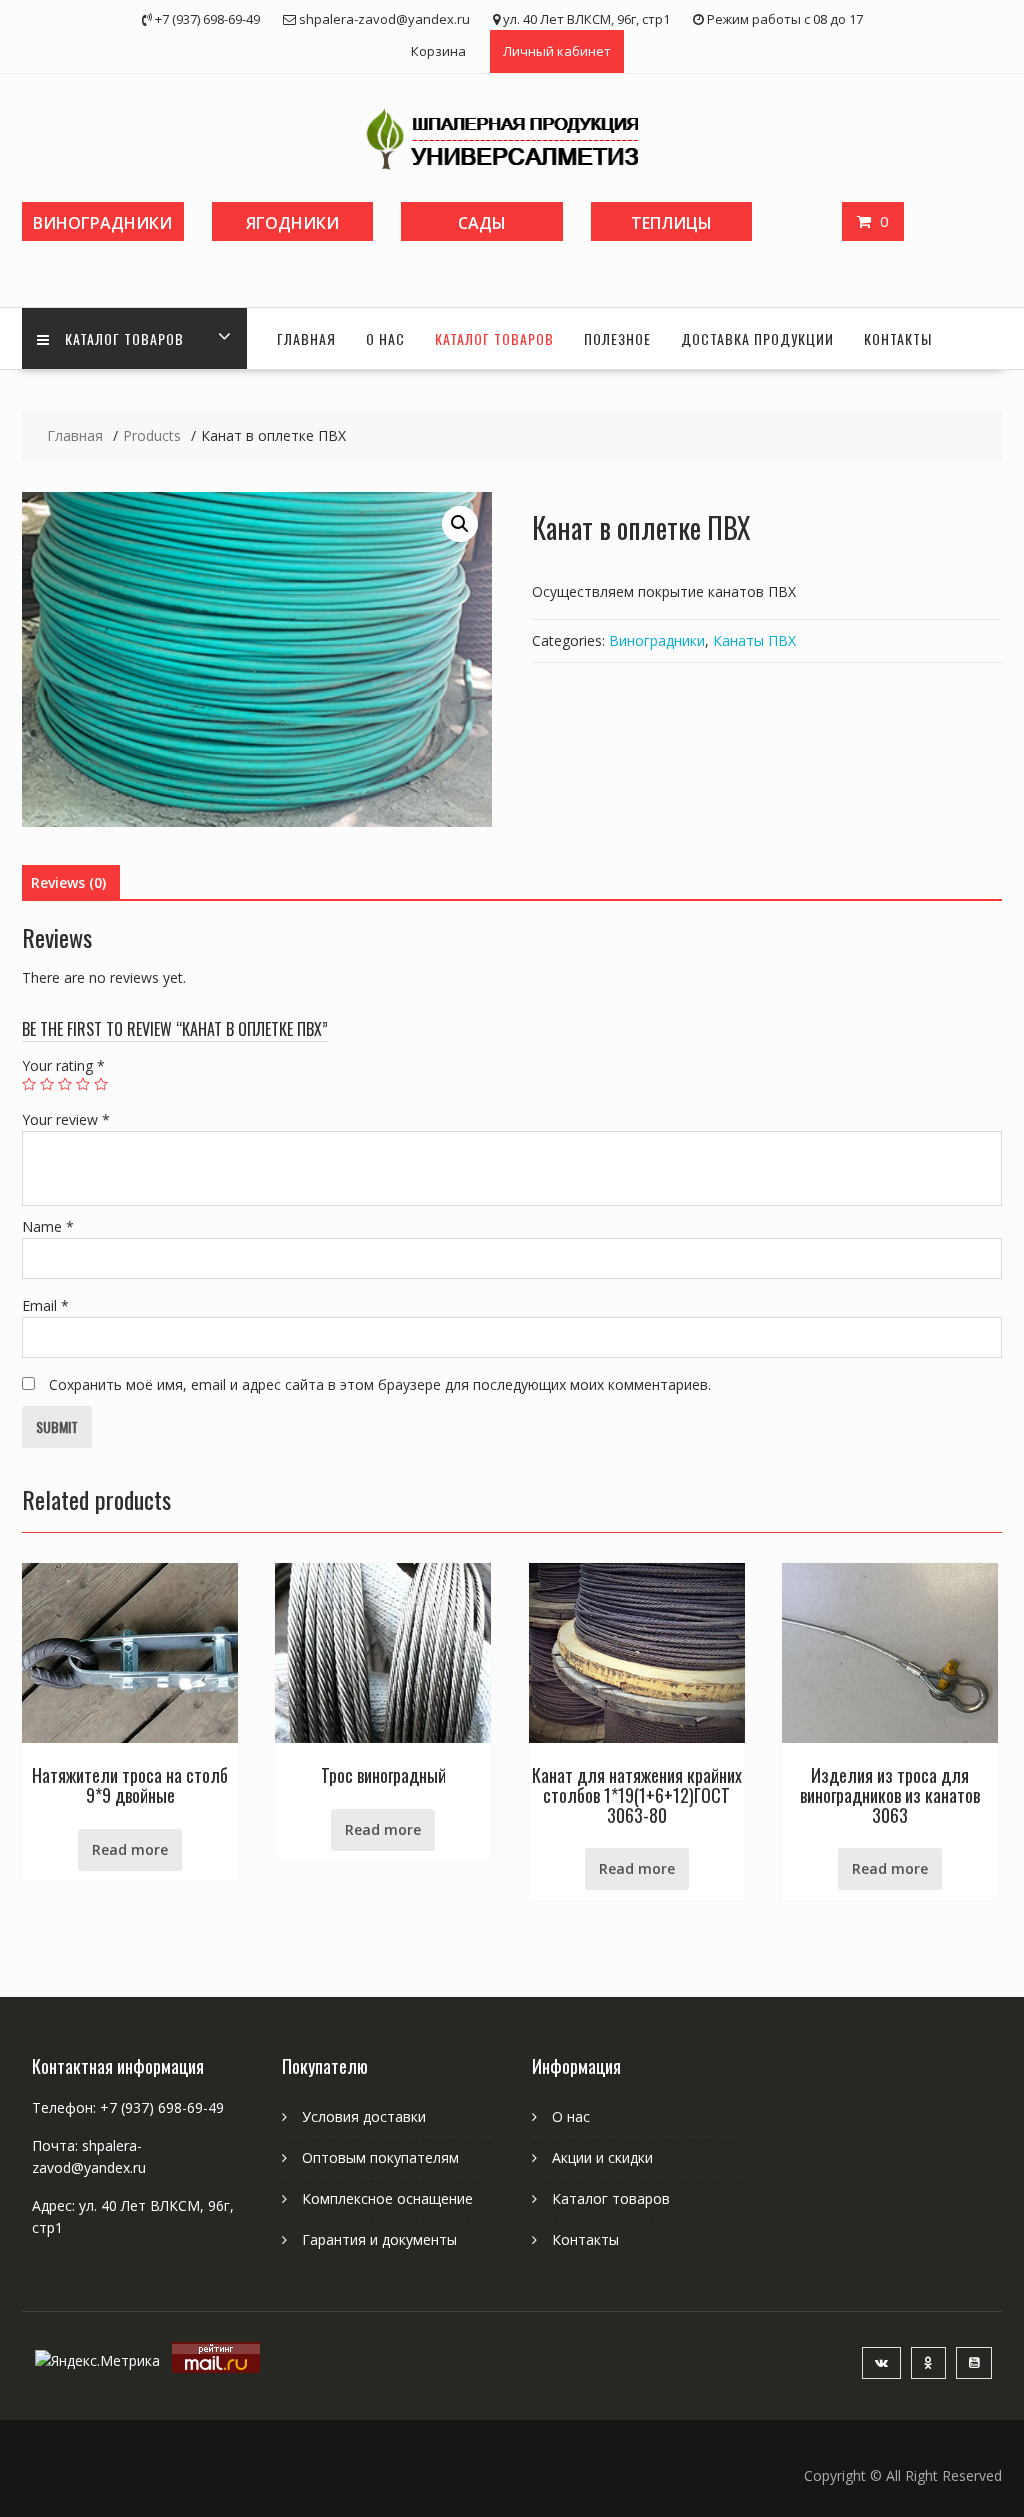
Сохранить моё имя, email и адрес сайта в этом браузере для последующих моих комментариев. (380, 1384)
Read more (130, 1849)
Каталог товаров (124, 338)
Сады (482, 223)
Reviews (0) (68, 882)
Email (45, 1305)
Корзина (438, 51)
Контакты (898, 338)
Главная (306, 338)
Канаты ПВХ (754, 640)
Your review (66, 1119)
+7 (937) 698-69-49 (162, 2107)
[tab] (68, 883)
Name (48, 1226)
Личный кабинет (557, 51)
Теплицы (671, 223)
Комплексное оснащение (387, 2198)
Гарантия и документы (379, 2239)
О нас (385, 338)
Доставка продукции (757, 338)
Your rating (63, 1065)
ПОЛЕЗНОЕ (617, 338)
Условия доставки (364, 2116)
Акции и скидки (602, 2157)
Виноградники (102, 223)
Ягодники (292, 223)
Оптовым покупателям (380, 2157)
